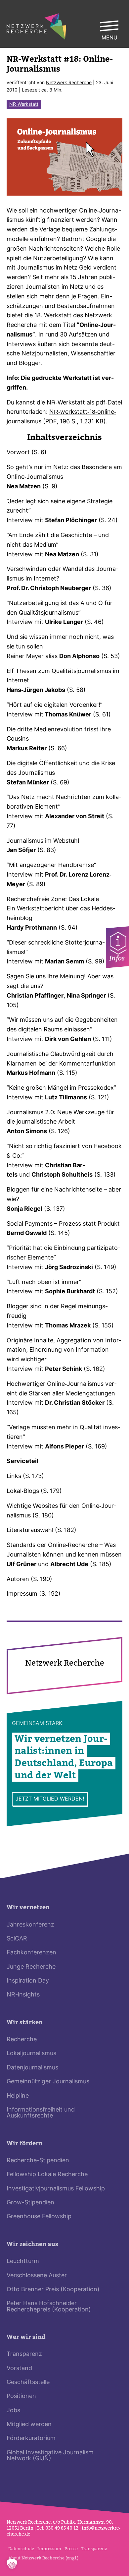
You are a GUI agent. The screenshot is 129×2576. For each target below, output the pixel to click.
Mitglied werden (29, 2425)
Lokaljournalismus (31, 2054)
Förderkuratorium (31, 2439)
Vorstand (19, 2369)
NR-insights (23, 1995)
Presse (71, 2549)
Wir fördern (25, 2144)
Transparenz (24, 2354)
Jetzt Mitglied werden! (50, 1799)
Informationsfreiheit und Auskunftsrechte (41, 2113)
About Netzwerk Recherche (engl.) (43, 2558)
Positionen (21, 2396)
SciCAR (17, 1939)
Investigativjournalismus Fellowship (56, 2189)
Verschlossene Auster (37, 2276)
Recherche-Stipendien (38, 2161)
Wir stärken (25, 2023)
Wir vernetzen (28, 1907)
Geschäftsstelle (28, 2383)
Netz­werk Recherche (69, 83)
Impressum (49, 2549)
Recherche (22, 2040)
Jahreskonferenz (30, 1925)
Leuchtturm (23, 2262)
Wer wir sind (26, 2337)
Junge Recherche (31, 1967)
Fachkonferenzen (31, 1953)
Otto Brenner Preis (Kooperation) (53, 2290)
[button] (12, 2564)
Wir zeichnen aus (32, 2244)
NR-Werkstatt (24, 105)
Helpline (18, 2096)
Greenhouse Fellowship (39, 2217)
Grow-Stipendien (30, 2203)
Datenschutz (21, 2549)
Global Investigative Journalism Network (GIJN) (50, 2456)
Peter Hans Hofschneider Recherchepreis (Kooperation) (49, 2307)
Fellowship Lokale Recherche (47, 2175)
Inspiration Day (28, 1981)
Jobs (13, 2411)
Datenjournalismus (32, 2068)
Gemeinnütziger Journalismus (48, 2082)
